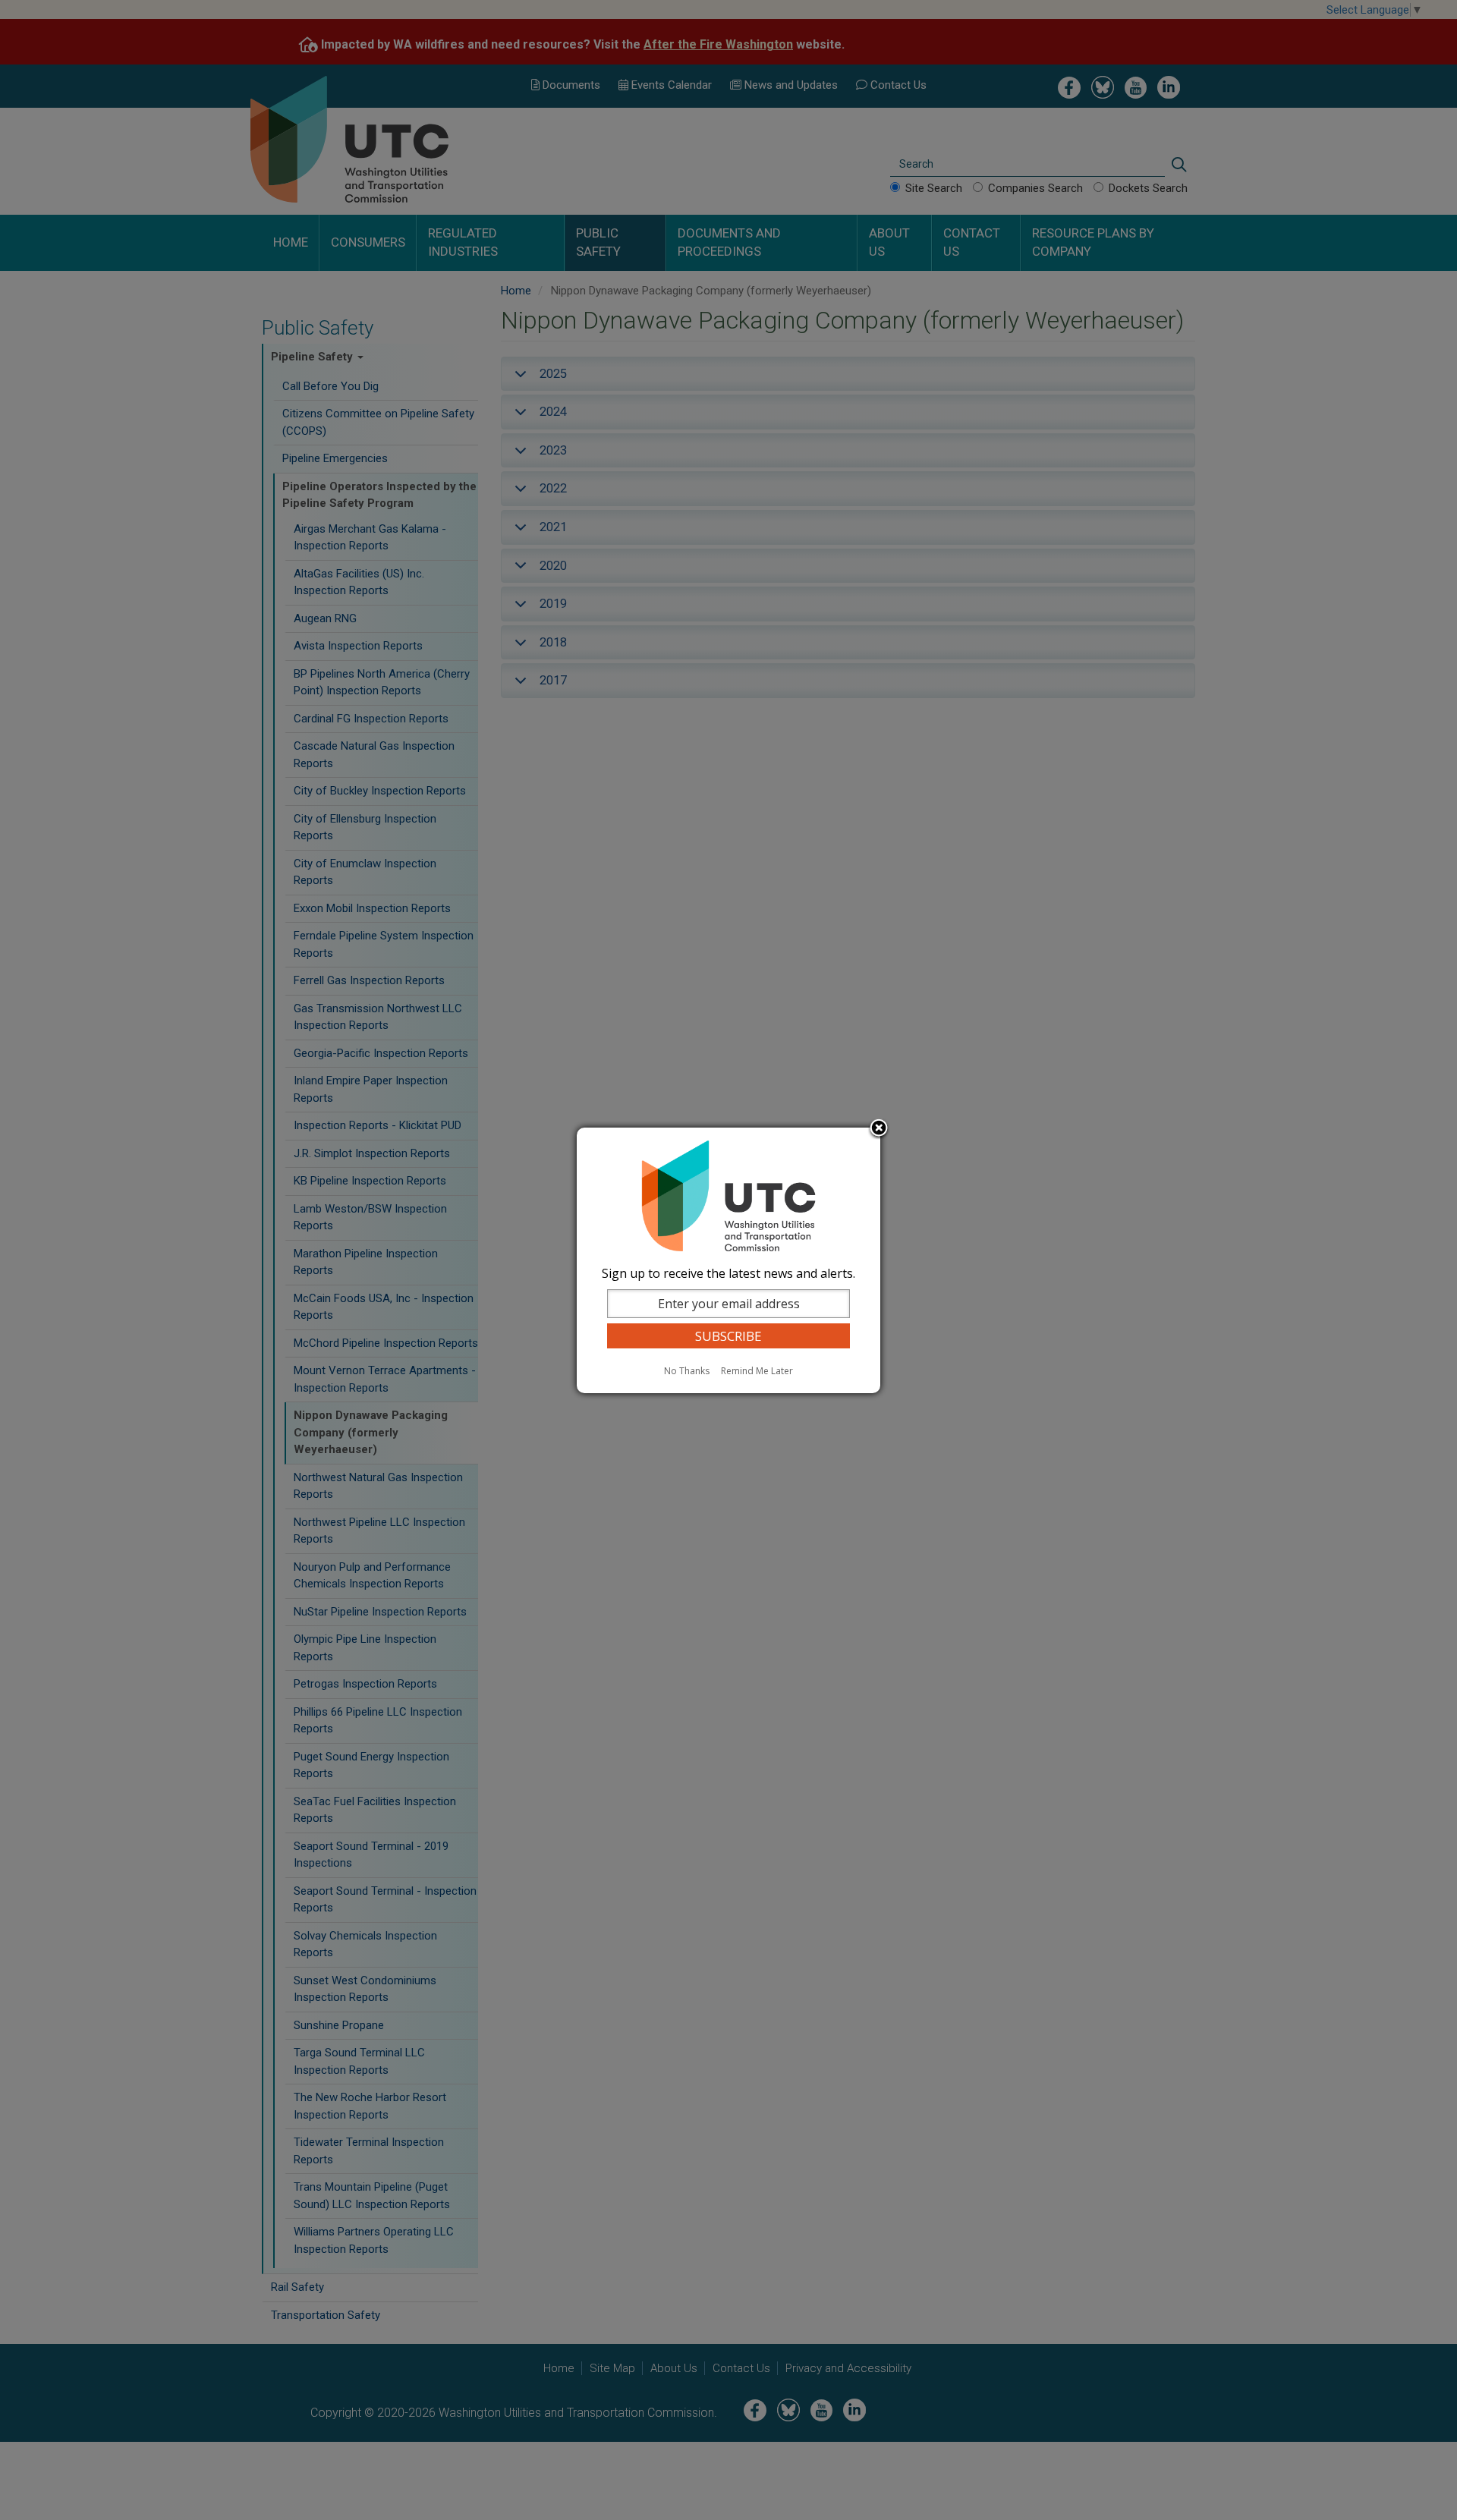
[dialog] (728, 1260)
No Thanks (687, 1371)
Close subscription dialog (879, 1129)
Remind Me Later (757, 1371)
